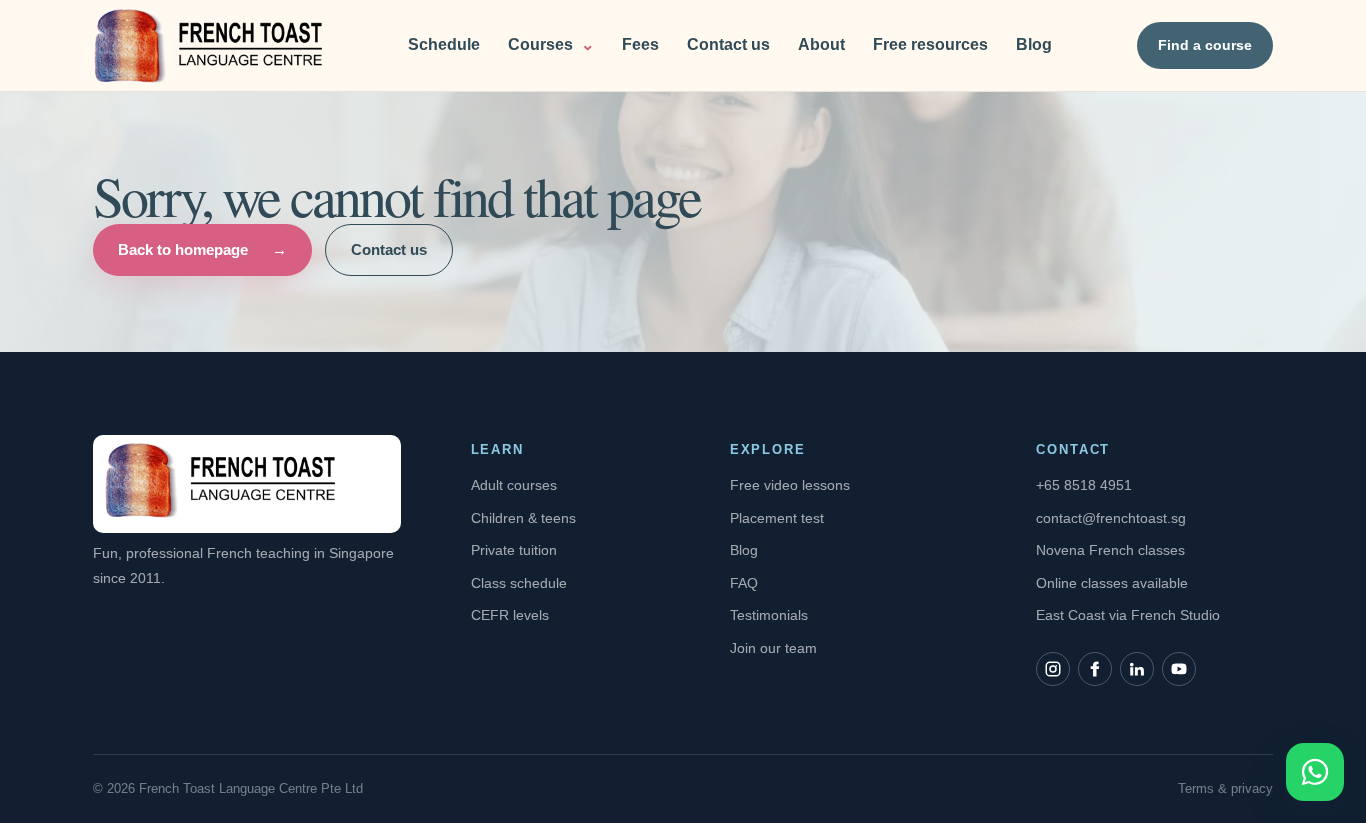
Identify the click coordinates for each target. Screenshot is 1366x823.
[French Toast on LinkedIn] (1137, 669)
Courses (551, 44)
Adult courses (514, 485)
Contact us (728, 44)
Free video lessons (790, 485)
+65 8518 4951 (1084, 485)
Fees (640, 44)
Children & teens (523, 518)
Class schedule (519, 583)
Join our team (773, 648)
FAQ (744, 583)
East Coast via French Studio (1128, 615)
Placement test (777, 518)
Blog (1034, 44)
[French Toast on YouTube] (1179, 669)
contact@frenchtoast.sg (1111, 518)
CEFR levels (510, 615)
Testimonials (769, 615)
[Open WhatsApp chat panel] (1315, 772)
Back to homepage (202, 249)
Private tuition (514, 550)
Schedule (444, 44)
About (821, 44)
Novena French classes (1110, 550)
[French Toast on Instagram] (1053, 669)
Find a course (1205, 45)
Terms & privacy (1225, 788)
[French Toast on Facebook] (1095, 669)
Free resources (930, 44)
